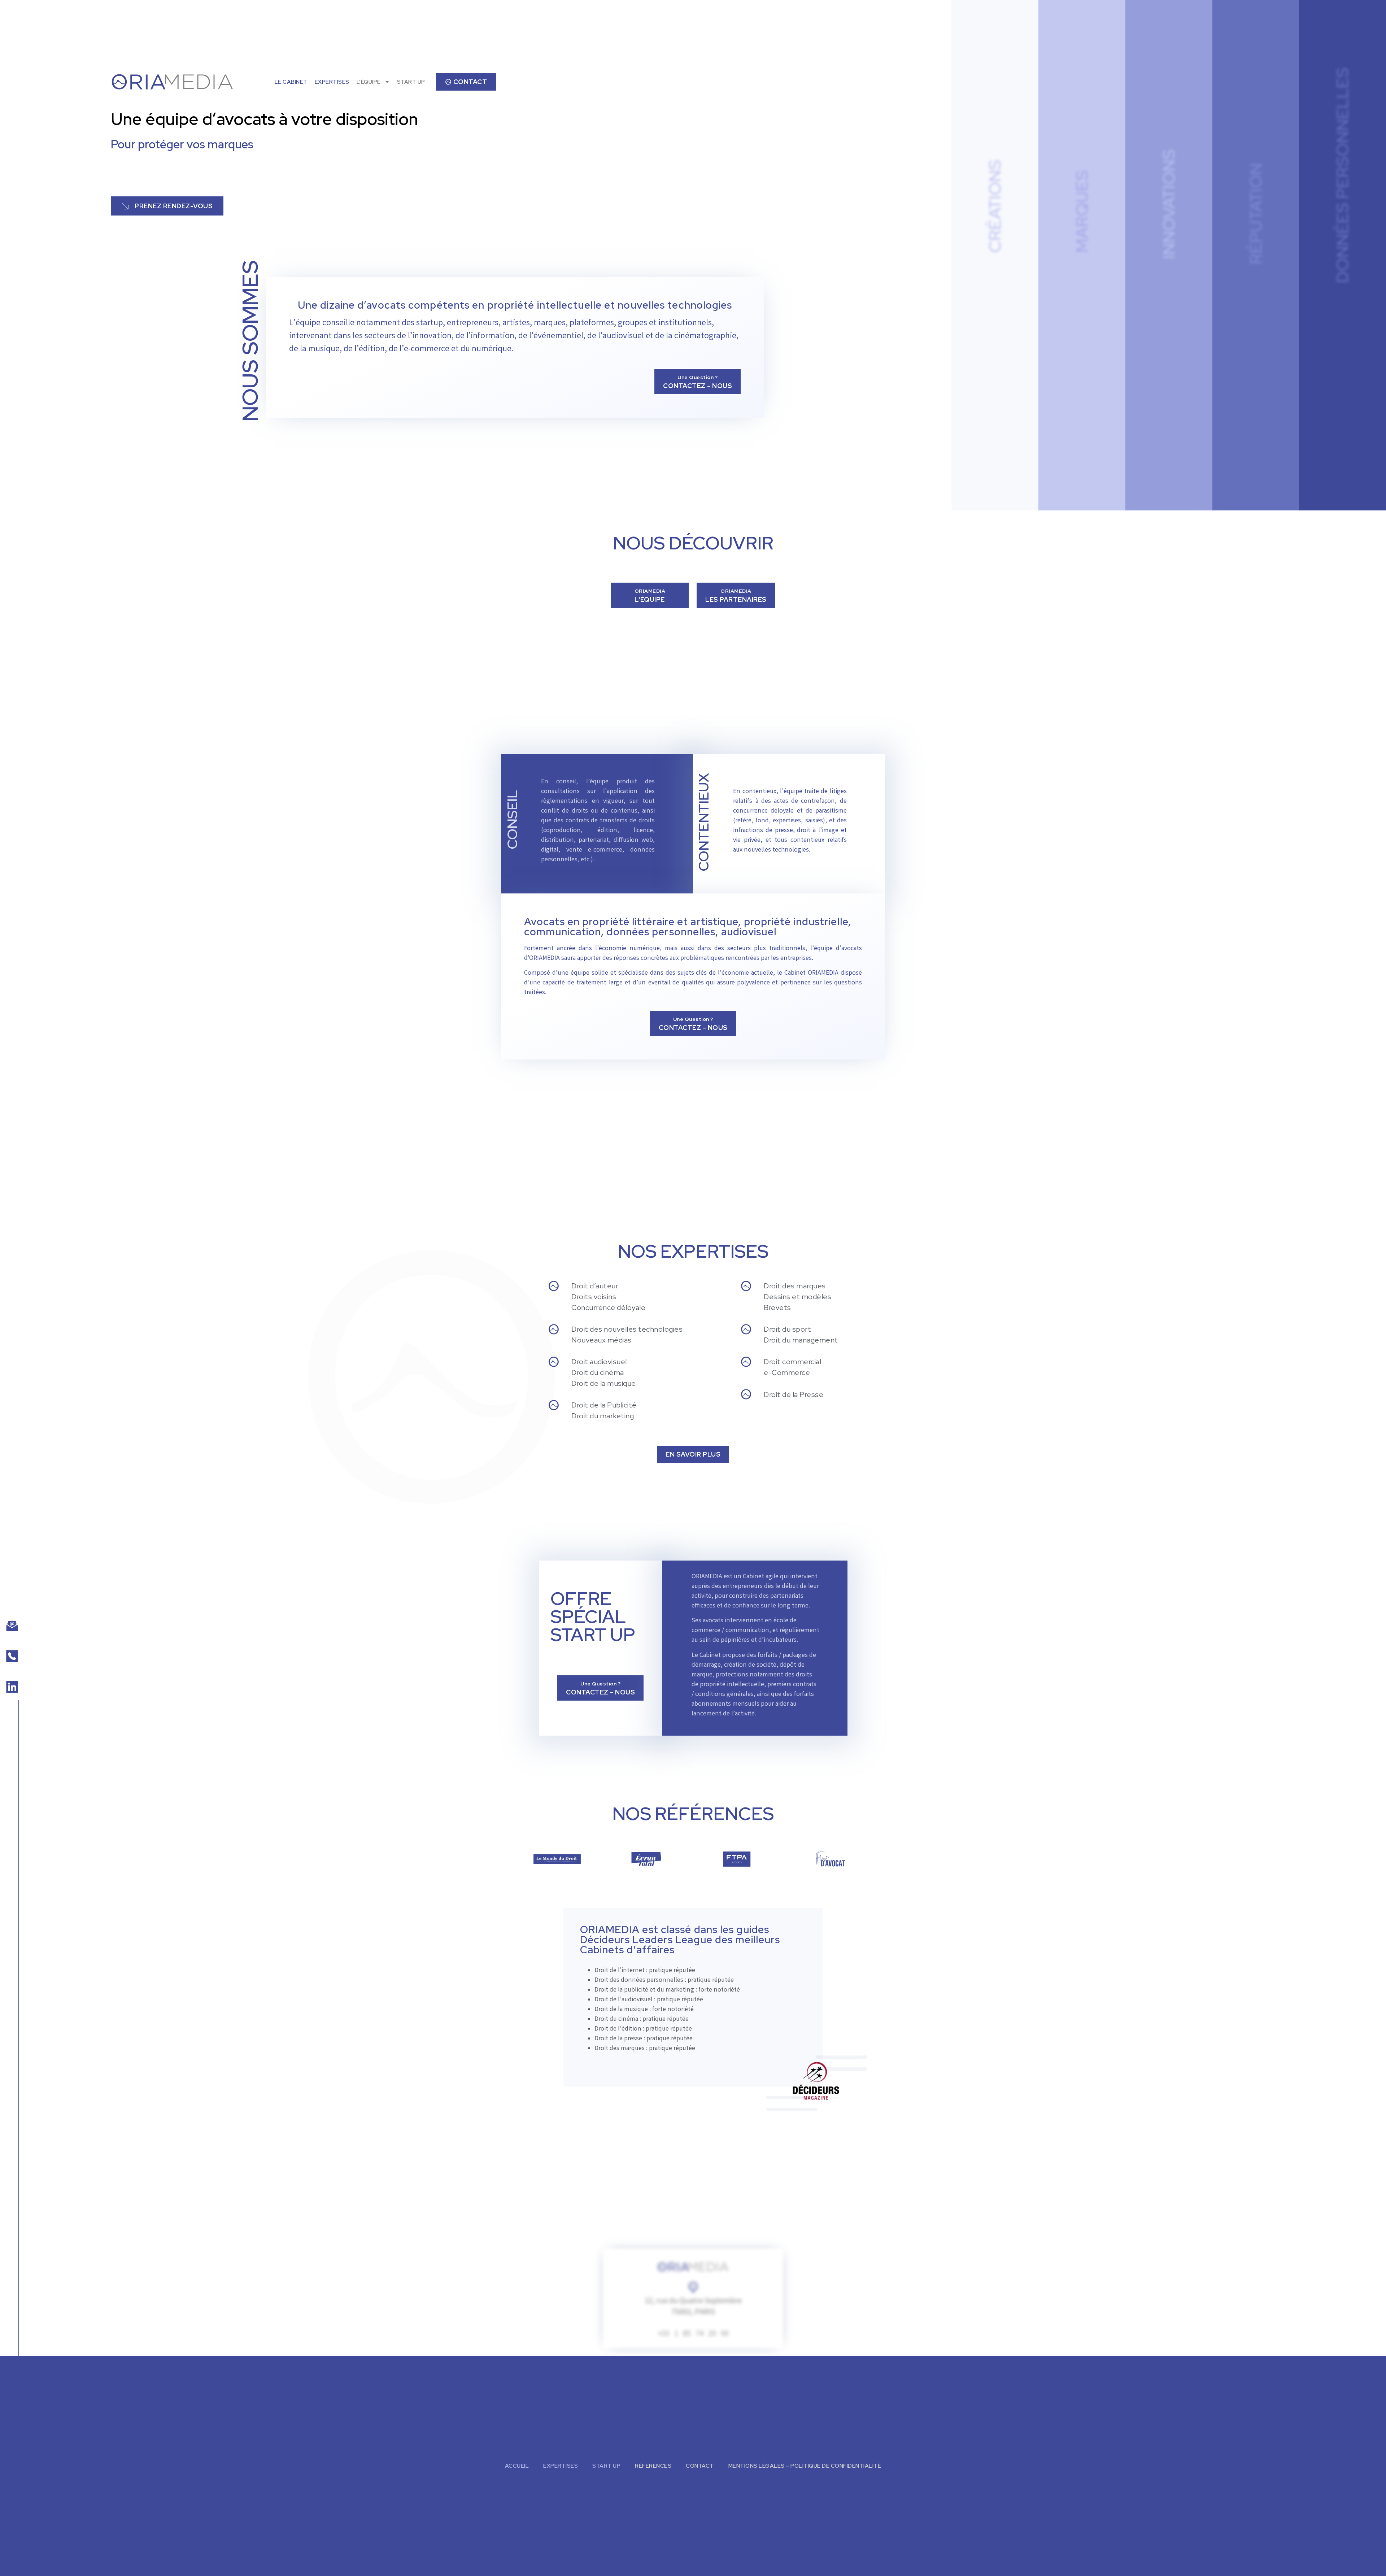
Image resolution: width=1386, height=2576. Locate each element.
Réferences (653, 2466)
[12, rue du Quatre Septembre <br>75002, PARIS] (693, 2287)
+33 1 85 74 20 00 (693, 2334)
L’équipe (369, 82)
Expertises (332, 82)
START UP (411, 82)
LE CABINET (291, 82)
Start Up (606, 2466)
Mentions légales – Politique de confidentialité (805, 2466)
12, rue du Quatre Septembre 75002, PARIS (693, 2307)
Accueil (517, 2466)
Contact (700, 2466)
